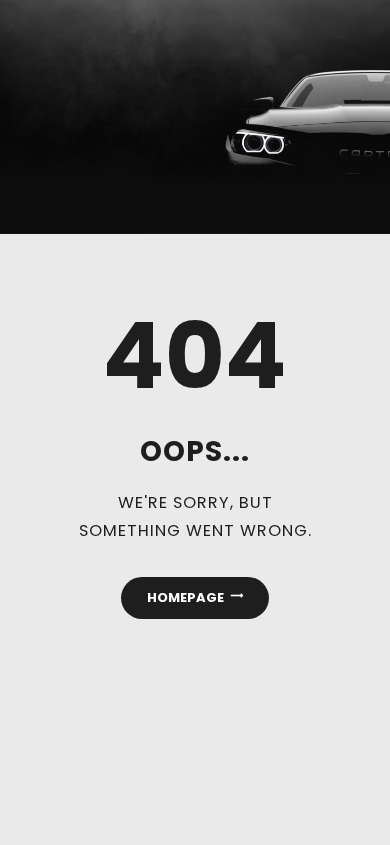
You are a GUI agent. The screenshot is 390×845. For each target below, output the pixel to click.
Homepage (185, 597)
